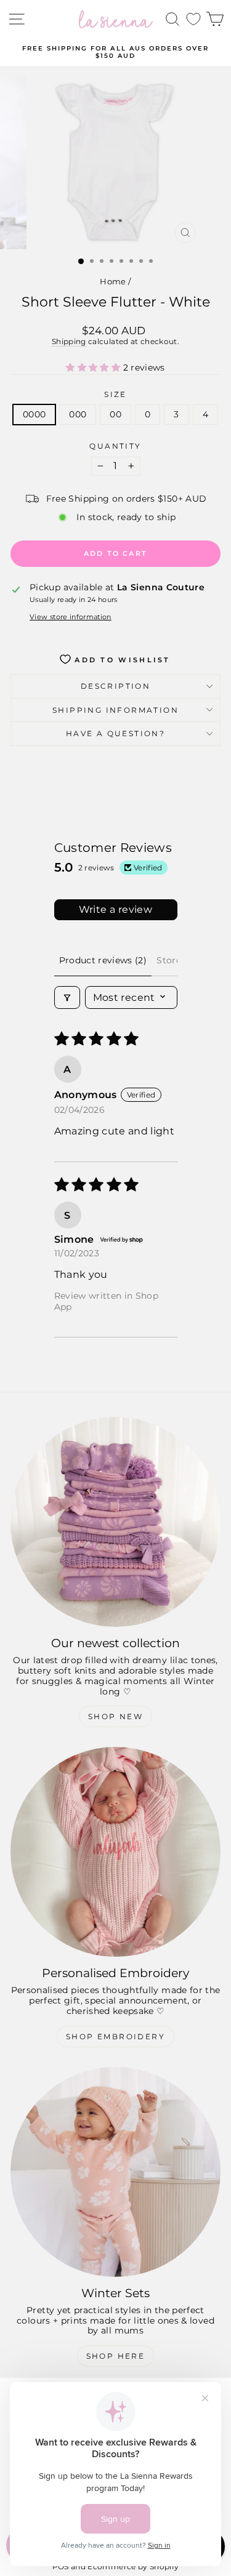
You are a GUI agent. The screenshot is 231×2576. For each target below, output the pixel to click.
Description (115, 686)
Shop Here (116, 2356)
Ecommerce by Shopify (133, 2566)
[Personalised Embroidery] (115, 1852)
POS (61, 2566)
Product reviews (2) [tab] (103, 960)
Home (113, 281)
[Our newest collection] (115, 1522)
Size (115, 395)
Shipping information (115, 710)
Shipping (69, 341)
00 (115, 414)
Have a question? (115, 733)
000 (78, 414)
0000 (34, 414)
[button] (94, 367)
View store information (71, 617)
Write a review (116, 909)
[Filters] (67, 997)
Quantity (115, 446)
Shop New (115, 1716)
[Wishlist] (193, 19)
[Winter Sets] (115, 2172)
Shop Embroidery (115, 2036)
